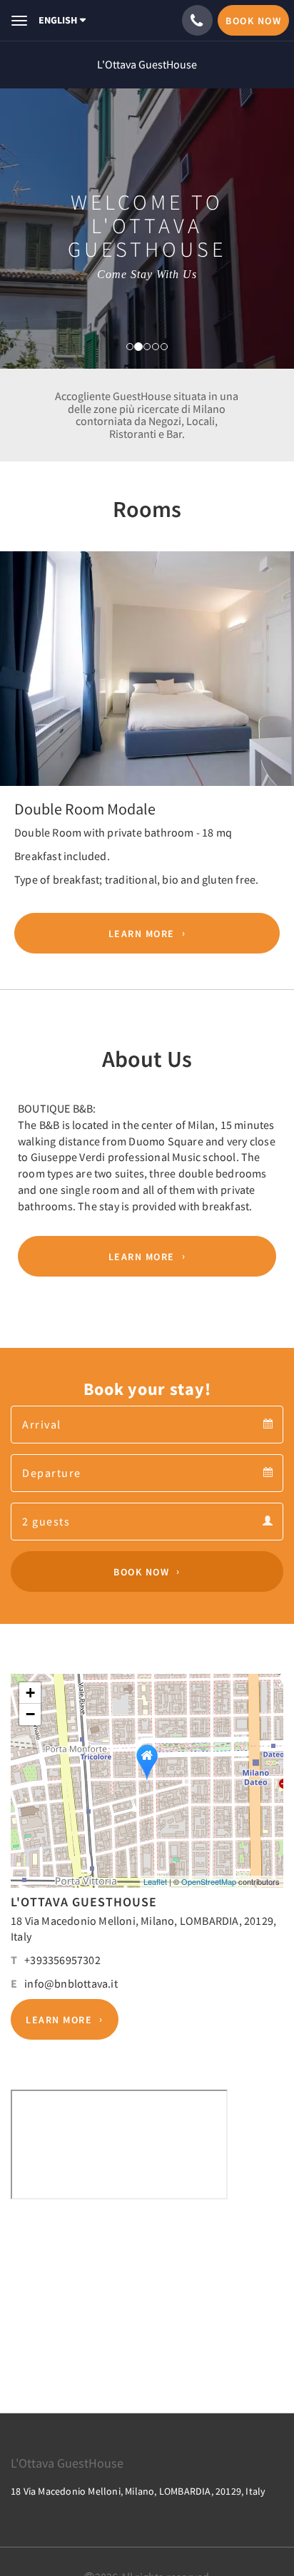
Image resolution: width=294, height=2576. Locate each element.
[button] (22, 672)
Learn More (142, 934)
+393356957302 (62, 1960)
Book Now (141, 1572)
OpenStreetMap (209, 1881)
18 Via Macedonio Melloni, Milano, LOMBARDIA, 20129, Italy (138, 2491)
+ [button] (30, 1693)
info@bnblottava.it (71, 1983)
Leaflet (155, 1881)
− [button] (30, 1714)
